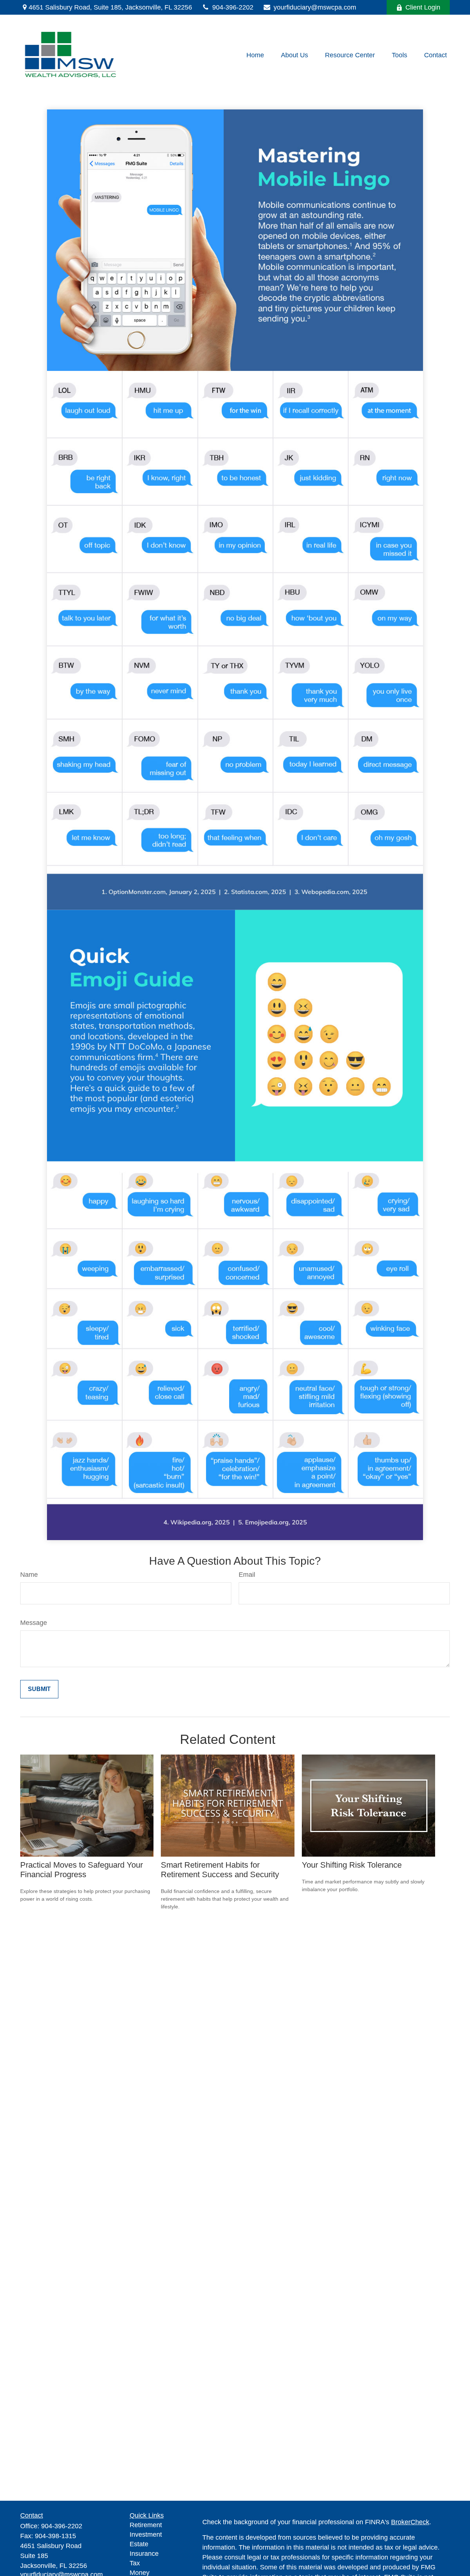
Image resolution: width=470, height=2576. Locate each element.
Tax (135, 2563)
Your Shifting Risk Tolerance (352, 1865)
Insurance (144, 2554)
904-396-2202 (233, 7)
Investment (146, 2535)
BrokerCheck (410, 2522)
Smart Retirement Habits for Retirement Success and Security (220, 1870)
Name (29, 1575)
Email (247, 1575)
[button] (255, 55)
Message (34, 1623)
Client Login (423, 7)
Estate (139, 2544)
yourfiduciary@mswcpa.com (315, 7)
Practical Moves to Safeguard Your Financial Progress (82, 1870)
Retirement (146, 2525)
